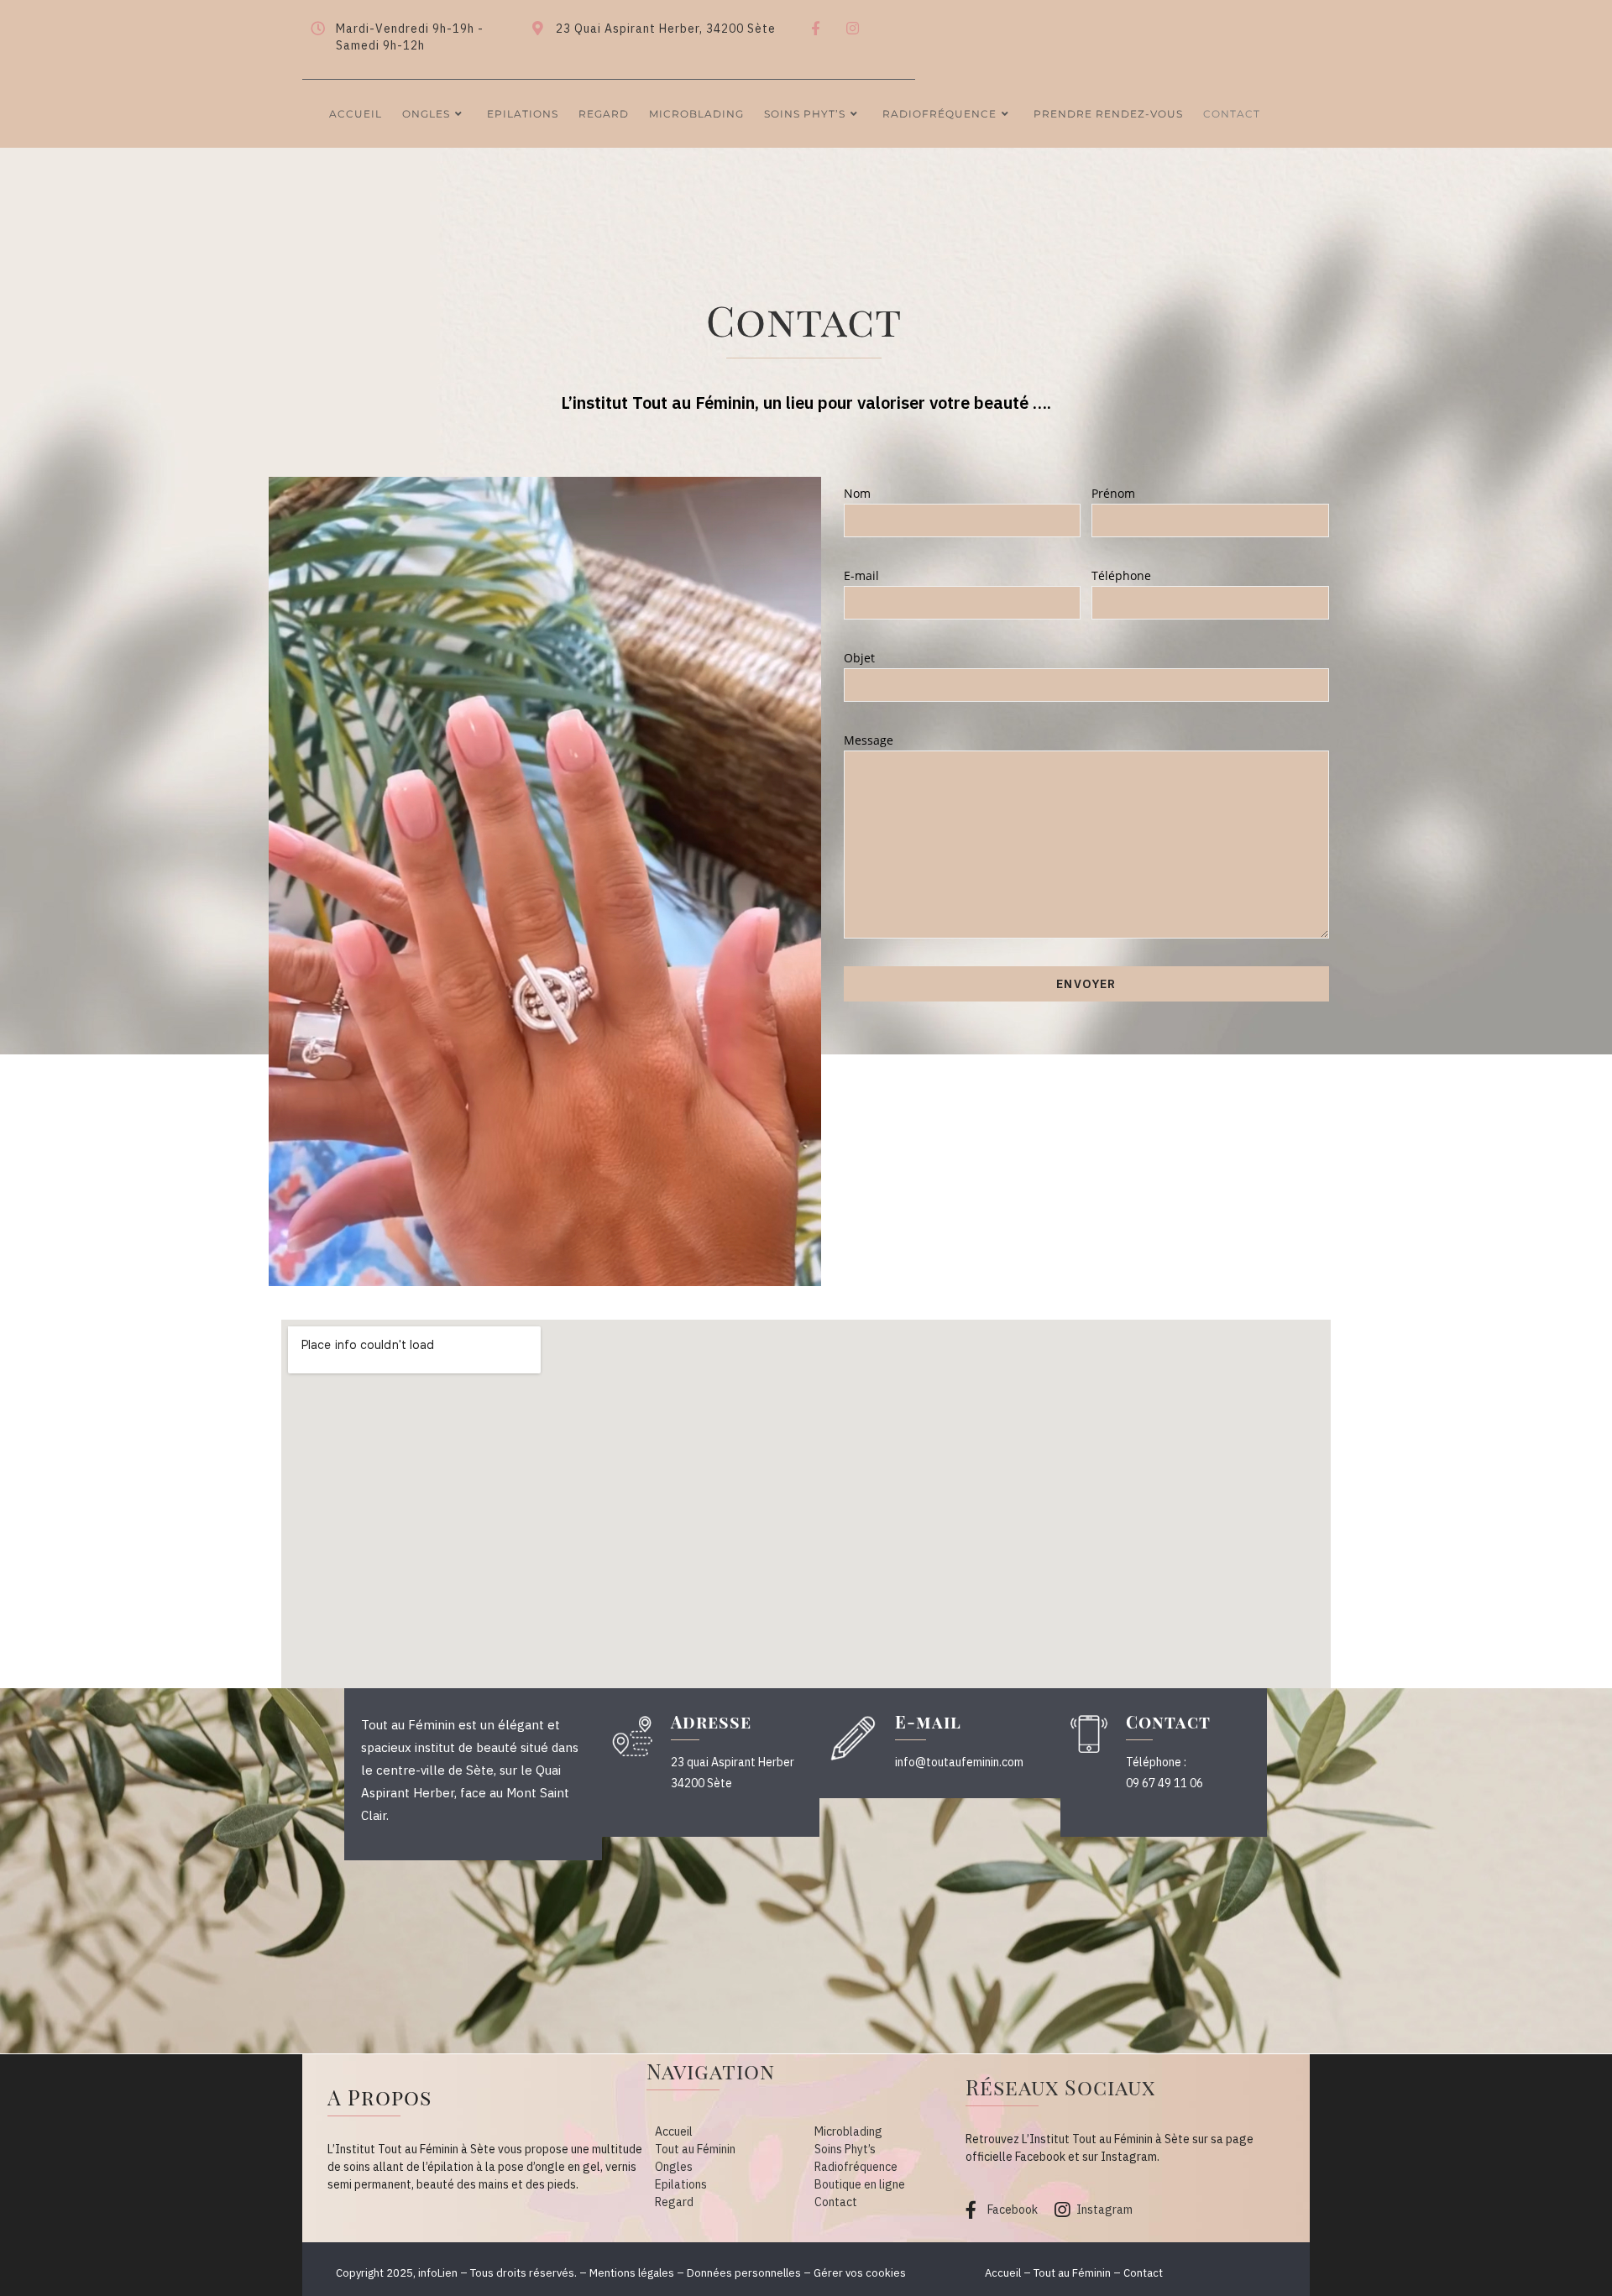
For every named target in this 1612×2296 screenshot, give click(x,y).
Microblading (848, 2131)
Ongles (674, 2167)
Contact (836, 2202)
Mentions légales (632, 2273)
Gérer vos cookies (860, 2273)
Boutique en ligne (860, 2184)
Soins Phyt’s (845, 2149)
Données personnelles (744, 2273)
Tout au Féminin (695, 2149)
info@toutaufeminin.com (959, 1762)
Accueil (674, 2131)
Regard (674, 2202)
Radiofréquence (856, 2167)
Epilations (681, 2184)
